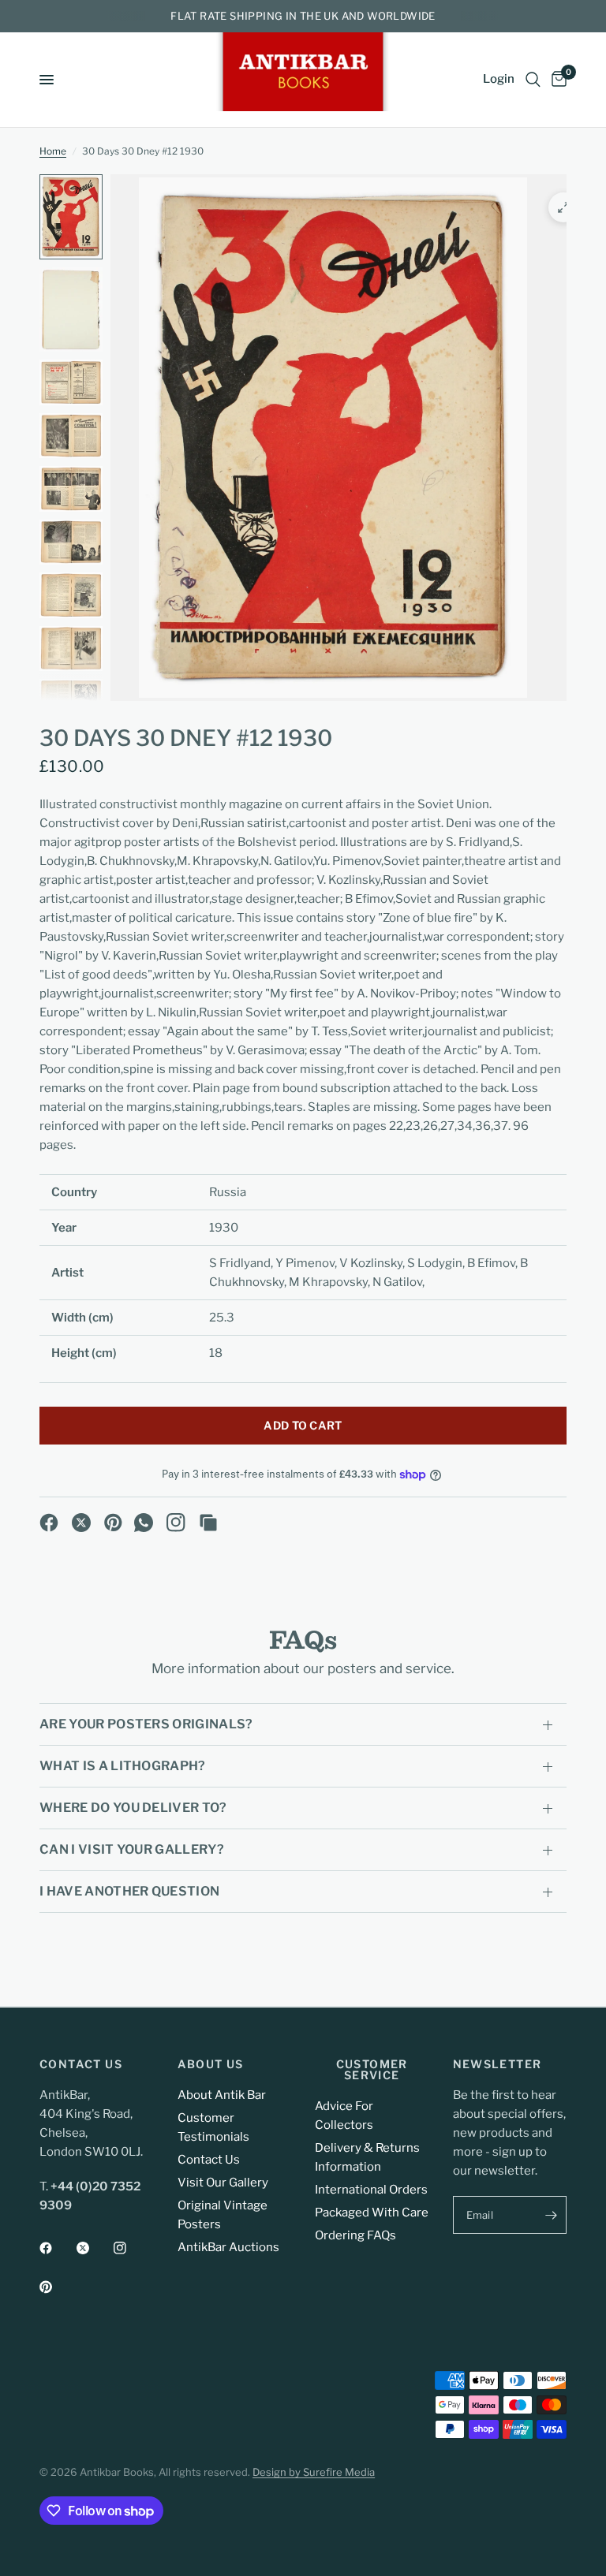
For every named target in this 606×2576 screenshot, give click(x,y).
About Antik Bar (222, 2095)
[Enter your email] (551, 2215)
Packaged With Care (372, 2213)
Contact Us (209, 2160)
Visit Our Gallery (223, 2183)
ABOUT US (211, 2064)
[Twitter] (94, 2248)
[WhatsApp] (144, 1523)
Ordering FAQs (355, 2235)
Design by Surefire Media (314, 2472)
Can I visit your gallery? (132, 1849)
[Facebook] (49, 1523)
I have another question (129, 1891)
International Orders (371, 2190)
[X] (81, 1523)
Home (53, 151)
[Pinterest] (114, 1523)
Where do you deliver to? (133, 1808)
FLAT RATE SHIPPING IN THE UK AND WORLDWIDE (303, 16)
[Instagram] (176, 1523)
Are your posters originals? (146, 1724)
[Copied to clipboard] (208, 1523)
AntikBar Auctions (228, 2247)
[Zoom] (563, 207)
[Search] (533, 80)
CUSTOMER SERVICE (372, 2070)
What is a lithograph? (123, 1766)
